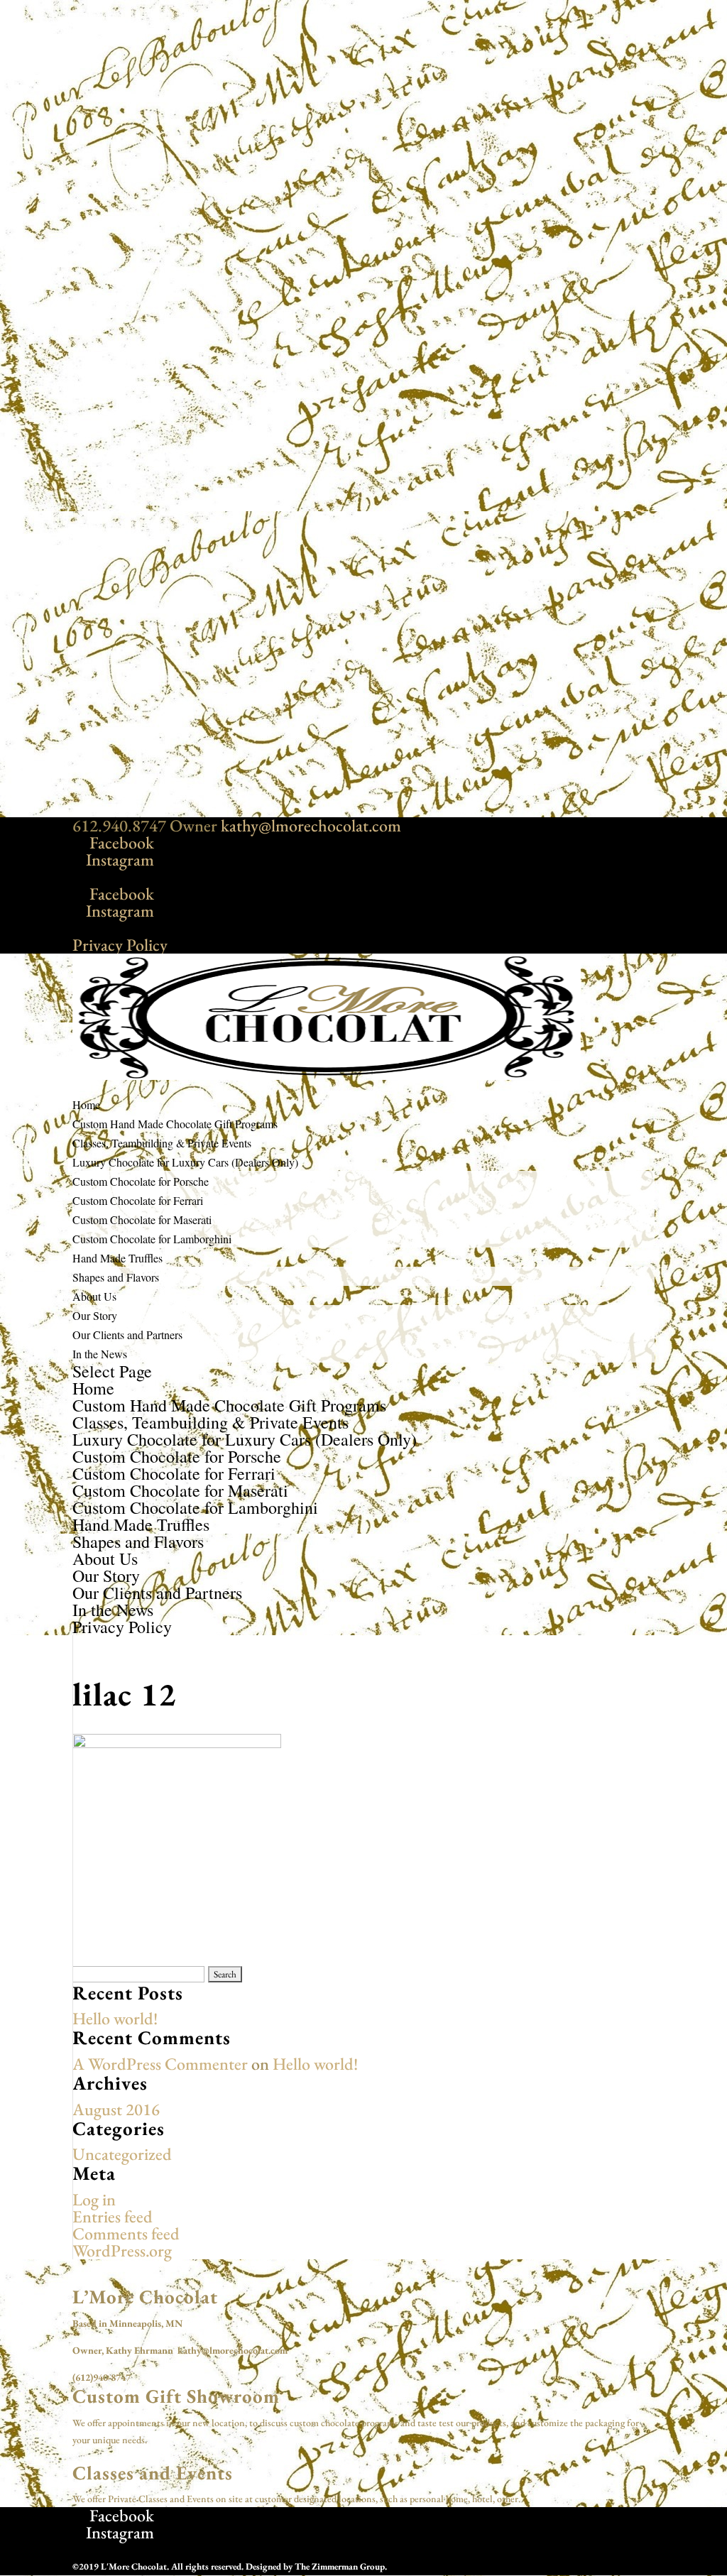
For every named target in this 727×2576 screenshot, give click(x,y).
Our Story (95, 1315)
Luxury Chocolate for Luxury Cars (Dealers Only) (245, 1439)
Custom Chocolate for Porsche (141, 1181)
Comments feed (126, 2233)
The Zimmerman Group (340, 2566)
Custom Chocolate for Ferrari (138, 1200)
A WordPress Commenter (160, 2064)
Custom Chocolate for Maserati (142, 1219)
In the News (100, 1354)
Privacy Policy (120, 945)
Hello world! (115, 2018)
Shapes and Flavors (116, 1277)
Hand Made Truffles (141, 1524)
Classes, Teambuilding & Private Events (211, 1422)
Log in (94, 2199)
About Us (105, 1559)
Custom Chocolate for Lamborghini (152, 1239)
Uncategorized (122, 2154)
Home (93, 1388)
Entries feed (113, 2216)
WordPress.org (122, 2250)
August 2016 (116, 2109)
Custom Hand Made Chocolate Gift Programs (229, 1405)
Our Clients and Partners (127, 1335)
